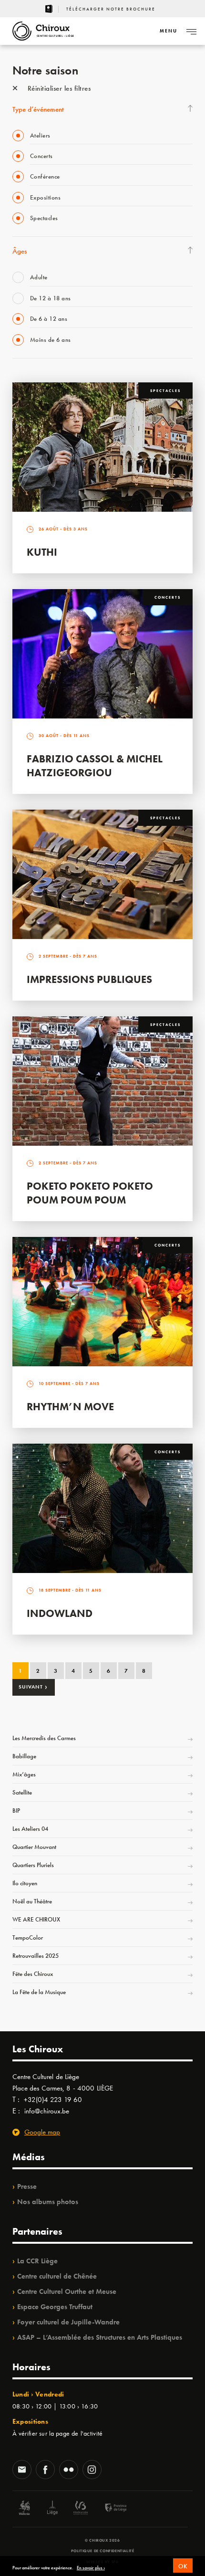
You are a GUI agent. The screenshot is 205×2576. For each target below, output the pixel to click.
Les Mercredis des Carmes (44, 1738)
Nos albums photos (48, 2202)
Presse (27, 2186)
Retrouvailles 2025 (36, 1956)
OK (183, 2566)
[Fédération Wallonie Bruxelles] (81, 2509)
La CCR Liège (37, 2261)
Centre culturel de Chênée (57, 2276)
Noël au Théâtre (32, 1901)
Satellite (22, 1792)
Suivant (33, 1687)
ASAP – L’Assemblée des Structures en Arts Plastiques (100, 2337)
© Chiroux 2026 (102, 2540)
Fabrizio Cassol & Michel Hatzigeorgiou (95, 766)
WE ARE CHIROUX (36, 1919)
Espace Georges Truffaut (55, 2307)
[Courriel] (22, 2470)
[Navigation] (191, 31)
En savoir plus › (91, 2568)
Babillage (24, 1756)
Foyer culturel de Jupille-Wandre (68, 2322)
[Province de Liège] (109, 2509)
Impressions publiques (89, 979)
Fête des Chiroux (33, 1974)
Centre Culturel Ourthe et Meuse (67, 2291)
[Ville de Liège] (52, 2509)
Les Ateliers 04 (30, 1829)
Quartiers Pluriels (33, 1865)
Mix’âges (24, 1774)
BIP (16, 1811)
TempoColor (28, 1937)
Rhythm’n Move (70, 1407)
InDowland (60, 1613)
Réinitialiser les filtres (58, 88)
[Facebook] (45, 2470)
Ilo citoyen (25, 1883)
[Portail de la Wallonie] (24, 2509)
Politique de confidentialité (103, 2551)
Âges (20, 251)
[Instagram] (92, 2470)
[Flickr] (69, 2470)
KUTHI (42, 552)
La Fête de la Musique (39, 1992)
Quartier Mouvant (34, 1847)
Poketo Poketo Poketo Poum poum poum (90, 1193)
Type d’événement (38, 109)
